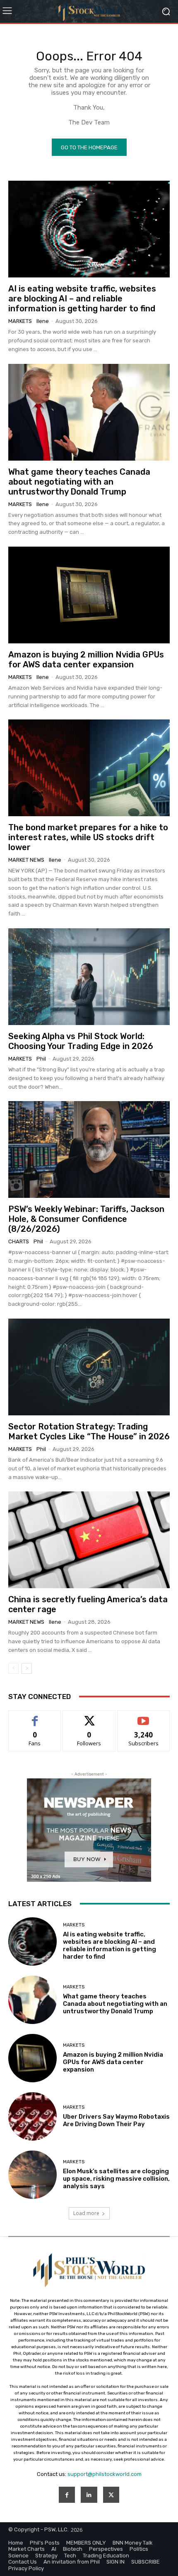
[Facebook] (67, 2495)
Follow (89, 1717)
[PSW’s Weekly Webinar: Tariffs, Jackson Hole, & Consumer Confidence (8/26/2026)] (89, 1149)
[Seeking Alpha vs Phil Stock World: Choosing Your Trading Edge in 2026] (89, 977)
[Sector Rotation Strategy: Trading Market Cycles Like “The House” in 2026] (89, 1367)
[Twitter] (111, 2495)
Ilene (43, 321)
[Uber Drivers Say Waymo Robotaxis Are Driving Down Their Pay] (32, 2116)
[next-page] (27, 1668)
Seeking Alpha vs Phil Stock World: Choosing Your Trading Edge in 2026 (81, 1041)
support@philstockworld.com (105, 2474)
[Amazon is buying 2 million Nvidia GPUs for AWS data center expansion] (89, 595)
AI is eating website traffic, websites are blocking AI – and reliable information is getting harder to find (82, 299)
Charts (19, 1241)
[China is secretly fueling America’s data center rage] (89, 1540)
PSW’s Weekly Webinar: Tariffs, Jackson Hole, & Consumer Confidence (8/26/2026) (86, 1219)
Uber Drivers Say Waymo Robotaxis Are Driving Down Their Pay (116, 2120)
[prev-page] (13, 1668)
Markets (20, 321)
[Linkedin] (89, 2495)
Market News (26, 860)
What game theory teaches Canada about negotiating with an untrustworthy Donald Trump (79, 482)
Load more (86, 2213)
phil (41, 1059)
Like (35, 1717)
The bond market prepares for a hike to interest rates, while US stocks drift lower (88, 837)
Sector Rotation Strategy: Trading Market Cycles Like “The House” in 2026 (89, 1431)
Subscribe (144, 1717)
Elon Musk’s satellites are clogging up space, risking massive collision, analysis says (116, 2179)
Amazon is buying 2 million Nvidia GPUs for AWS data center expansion (86, 660)
